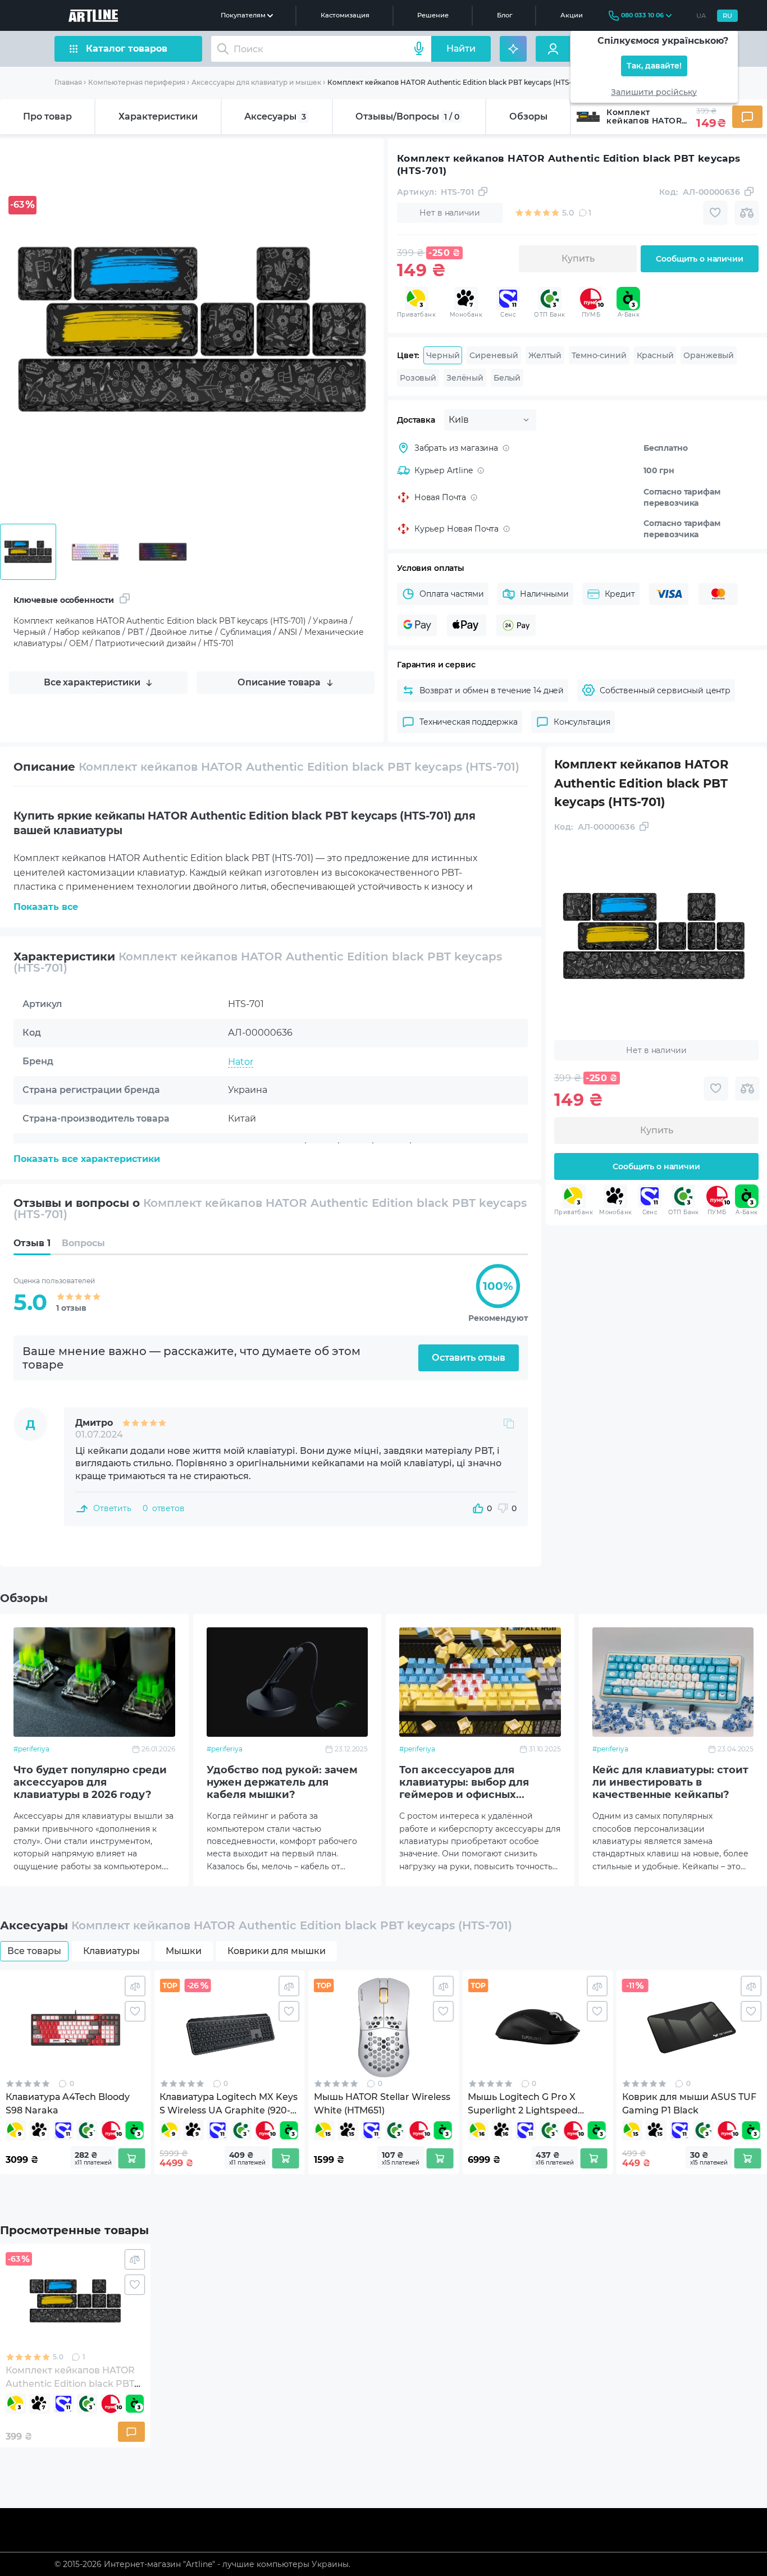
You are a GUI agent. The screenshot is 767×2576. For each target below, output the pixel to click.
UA (701, 16)
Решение (433, 15)
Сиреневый (494, 355)
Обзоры (528, 116)
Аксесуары (275, 116)
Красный (655, 355)
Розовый (418, 378)
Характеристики (158, 116)
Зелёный (465, 378)
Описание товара (279, 682)
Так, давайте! (654, 66)
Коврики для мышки (277, 1951)
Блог (505, 15)
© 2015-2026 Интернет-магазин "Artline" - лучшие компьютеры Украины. (202, 2564)
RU (727, 16)
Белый (507, 378)
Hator (241, 1062)
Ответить (112, 1508)
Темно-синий (599, 355)
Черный (443, 355)
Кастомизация (345, 15)
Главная (68, 82)
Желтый (545, 355)
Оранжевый (709, 355)
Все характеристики (92, 682)
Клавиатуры (111, 1951)
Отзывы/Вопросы (407, 116)
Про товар (47, 116)
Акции (572, 15)
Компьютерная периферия (137, 82)
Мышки (184, 1951)
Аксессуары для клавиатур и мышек (256, 82)
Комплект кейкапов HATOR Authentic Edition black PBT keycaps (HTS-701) (456, 82)
